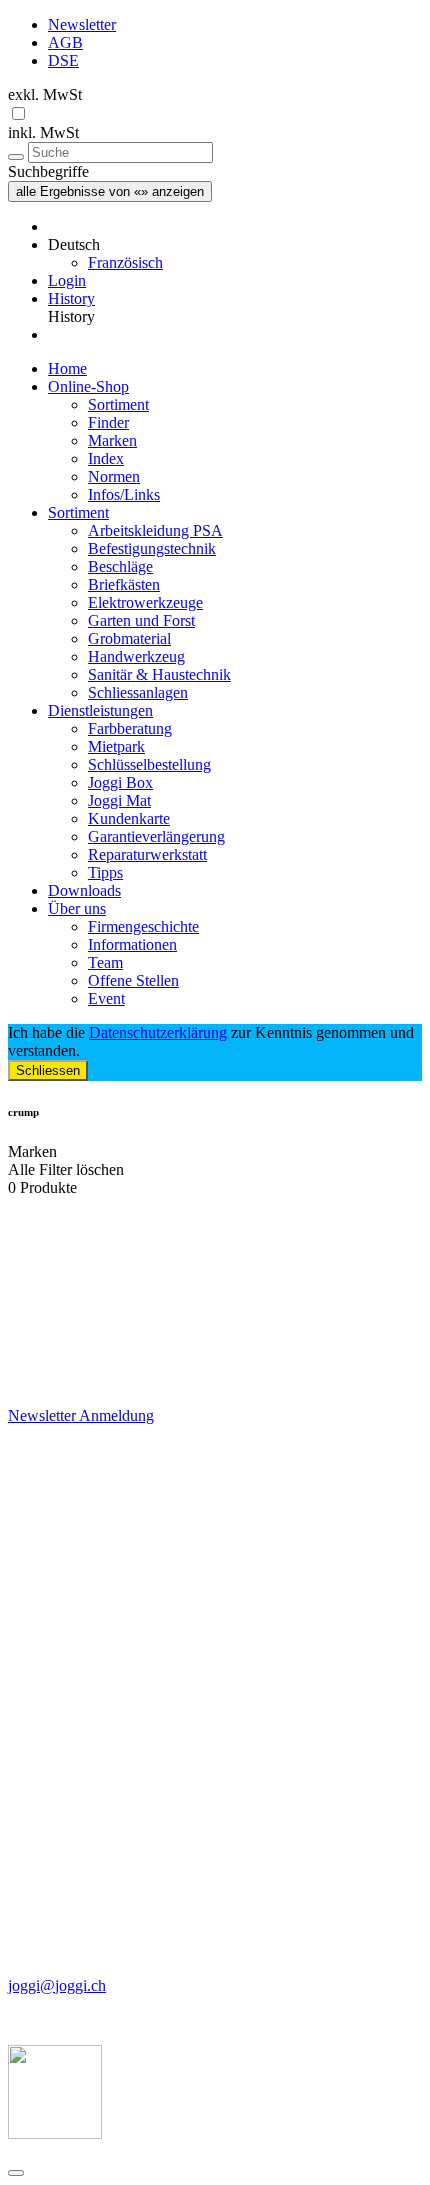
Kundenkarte (129, 818)
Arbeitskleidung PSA (155, 530)
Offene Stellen (133, 980)
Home (67, 368)
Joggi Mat (119, 800)
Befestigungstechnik (152, 548)
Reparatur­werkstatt (147, 854)
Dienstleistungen (100, 710)
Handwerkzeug (136, 656)
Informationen (132, 944)
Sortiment (118, 404)
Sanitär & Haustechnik (159, 674)
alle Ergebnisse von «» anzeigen (110, 191)
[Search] (16, 157)
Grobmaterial (129, 638)
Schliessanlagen (138, 692)
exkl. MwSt (45, 94)
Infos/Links (124, 494)
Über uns (77, 908)
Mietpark (116, 746)
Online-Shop (88, 386)
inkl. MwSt (43, 132)
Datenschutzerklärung (158, 1032)
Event (106, 998)
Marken (112, 440)
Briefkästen (124, 584)
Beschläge (120, 566)
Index (106, 458)
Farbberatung (130, 728)
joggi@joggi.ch (57, 1985)
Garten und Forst (141, 620)
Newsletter (82, 24)
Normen (114, 476)
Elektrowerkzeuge (145, 602)
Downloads (84, 890)
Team (105, 962)
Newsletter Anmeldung (81, 1415)
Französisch (125, 262)
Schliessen (48, 1070)
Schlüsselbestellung (149, 764)
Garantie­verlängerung (156, 836)
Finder (108, 422)
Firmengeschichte (143, 926)
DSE (63, 60)
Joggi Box (120, 782)
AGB (65, 42)
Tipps (105, 872)
